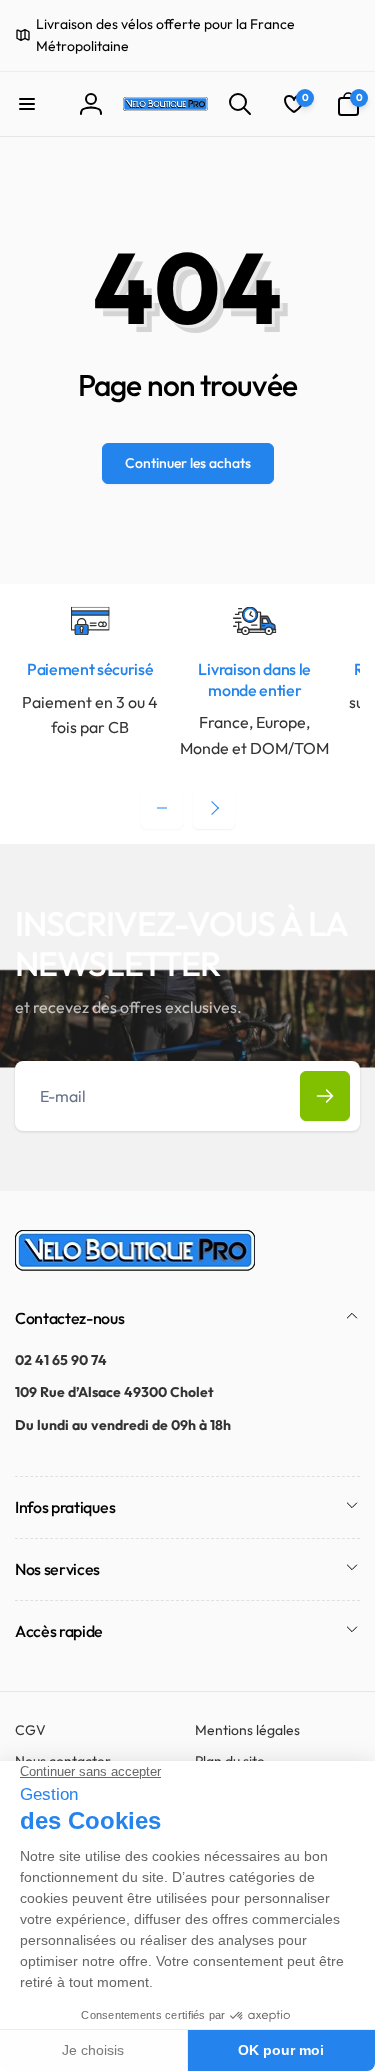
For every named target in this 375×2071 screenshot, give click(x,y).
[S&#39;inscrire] (325, 1096)
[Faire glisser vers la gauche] (162, 808)
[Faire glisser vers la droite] (214, 808)
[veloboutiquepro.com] (135, 1265)
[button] (27, 104)
